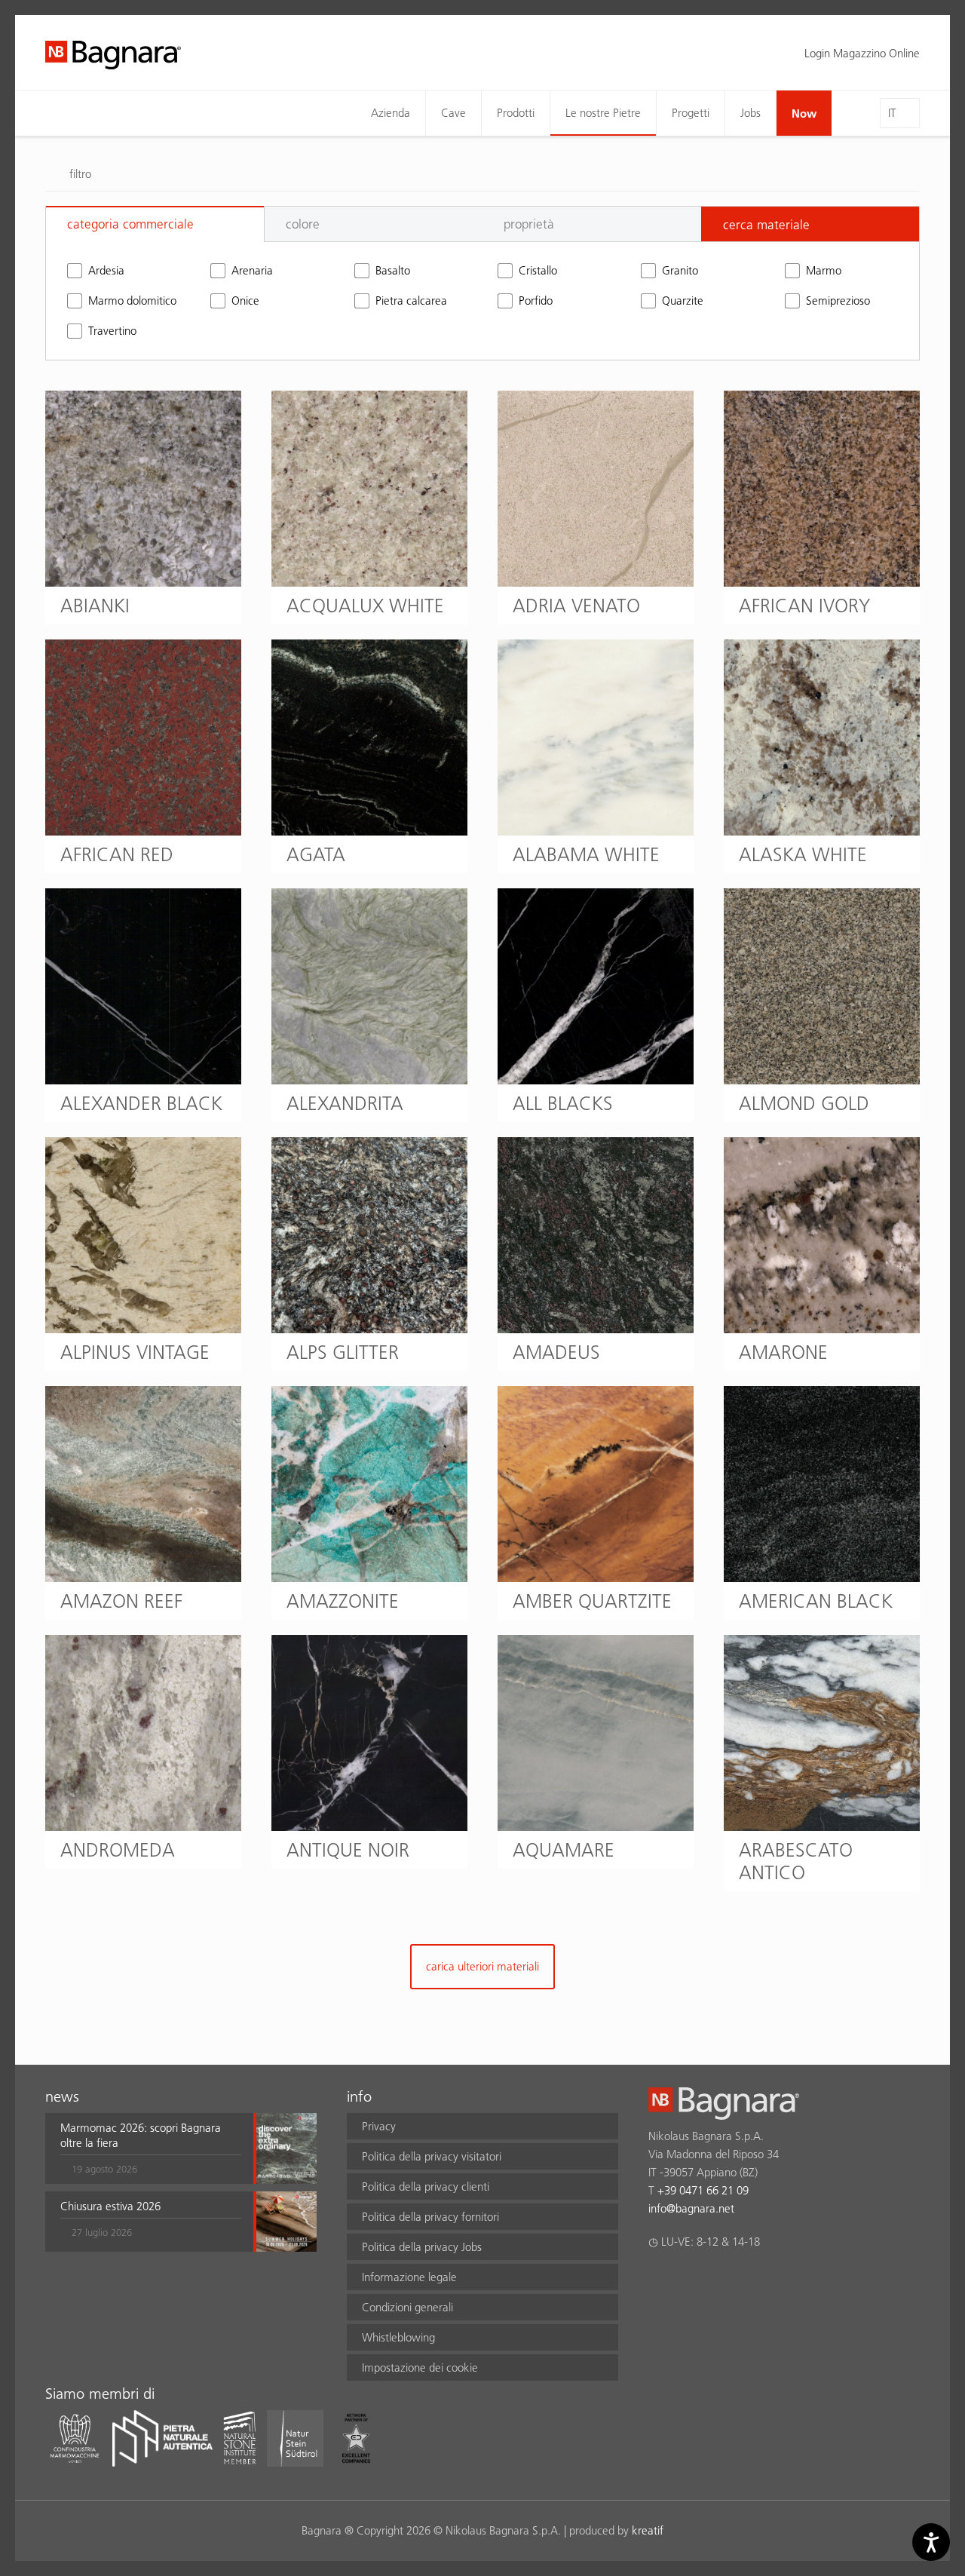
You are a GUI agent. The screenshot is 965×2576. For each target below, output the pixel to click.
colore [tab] (303, 224)
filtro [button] (80, 174)
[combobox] (810, 224)
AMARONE (783, 1352)
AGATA (316, 854)
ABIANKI (95, 606)
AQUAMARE (564, 1850)
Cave (453, 113)
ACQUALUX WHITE (365, 606)
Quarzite (683, 301)
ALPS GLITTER (343, 1352)
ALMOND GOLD (804, 1103)
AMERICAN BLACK (816, 1601)
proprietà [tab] (529, 224)
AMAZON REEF (121, 1601)
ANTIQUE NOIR (348, 1850)
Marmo (824, 270)
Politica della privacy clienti (426, 2187)
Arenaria (252, 270)
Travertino (112, 331)
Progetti (691, 113)
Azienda (391, 113)
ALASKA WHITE (803, 854)
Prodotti (516, 113)
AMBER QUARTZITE (592, 1601)
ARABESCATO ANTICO (796, 1861)
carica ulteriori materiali (482, 1966)
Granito (680, 270)
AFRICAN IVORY (804, 606)
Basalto (393, 270)
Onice (245, 301)
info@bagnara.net (691, 2208)
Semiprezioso (838, 301)
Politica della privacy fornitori (430, 2217)
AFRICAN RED (117, 854)
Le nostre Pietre (603, 113)
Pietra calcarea (411, 301)
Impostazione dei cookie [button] (420, 2367)
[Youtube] (745, 2281)
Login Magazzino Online (862, 53)
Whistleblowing (398, 2337)
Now (804, 113)
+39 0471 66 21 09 (703, 2190)
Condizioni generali (407, 2307)
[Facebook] (657, 2281)
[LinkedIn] (716, 2281)
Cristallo (538, 270)
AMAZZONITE (343, 1601)
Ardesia (106, 270)
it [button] (892, 113)
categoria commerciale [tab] (130, 224)
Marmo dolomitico (132, 301)
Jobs (751, 113)
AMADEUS (556, 1352)
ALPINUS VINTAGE (135, 1352)
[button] (151, 2148)
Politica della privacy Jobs (422, 2247)
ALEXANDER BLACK (141, 1103)
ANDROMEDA (118, 1850)
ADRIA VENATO (576, 606)
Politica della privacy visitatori (432, 2156)
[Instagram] (686, 2281)
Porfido (536, 301)
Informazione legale (409, 2277)
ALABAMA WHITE (586, 854)
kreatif (648, 2530)
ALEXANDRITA (345, 1103)
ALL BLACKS (563, 1103)
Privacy (379, 2126)
